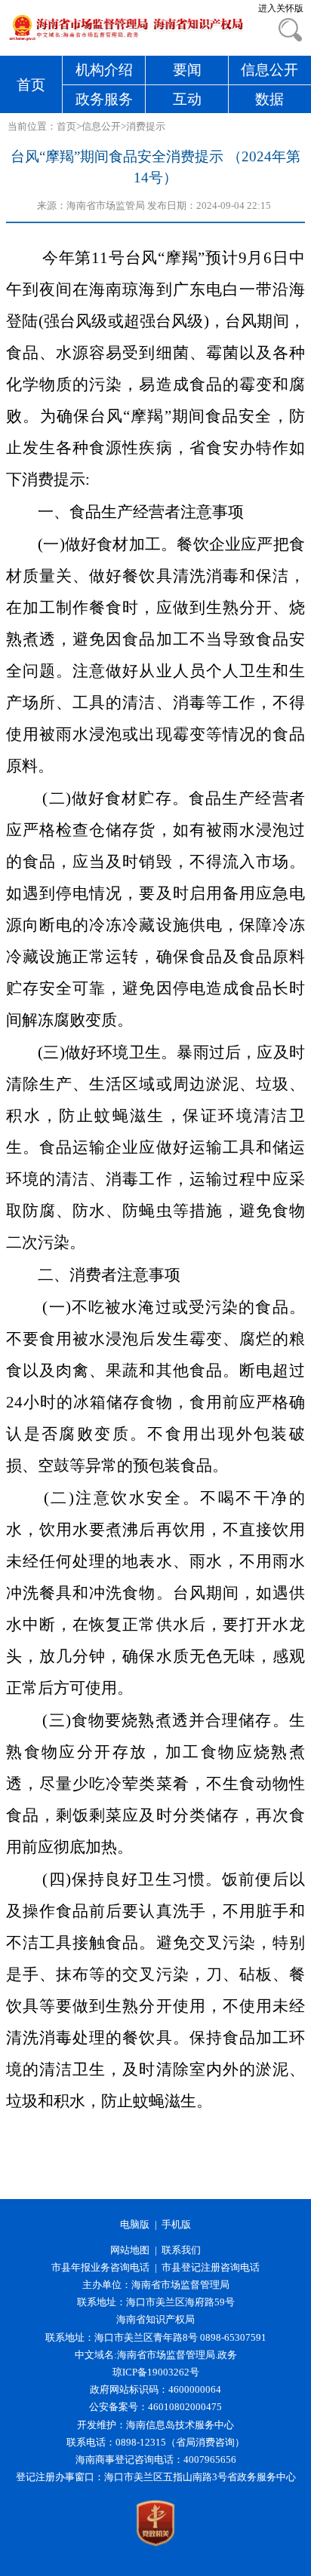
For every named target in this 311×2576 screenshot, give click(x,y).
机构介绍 (104, 70)
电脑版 (135, 2225)
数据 (269, 99)
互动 (187, 99)
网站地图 (130, 2250)
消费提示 (146, 127)
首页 (31, 85)
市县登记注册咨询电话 (211, 2268)
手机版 (176, 2225)
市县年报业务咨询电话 (100, 2268)
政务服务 (104, 99)
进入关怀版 (281, 8)
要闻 (187, 70)
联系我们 (181, 2250)
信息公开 (269, 70)
